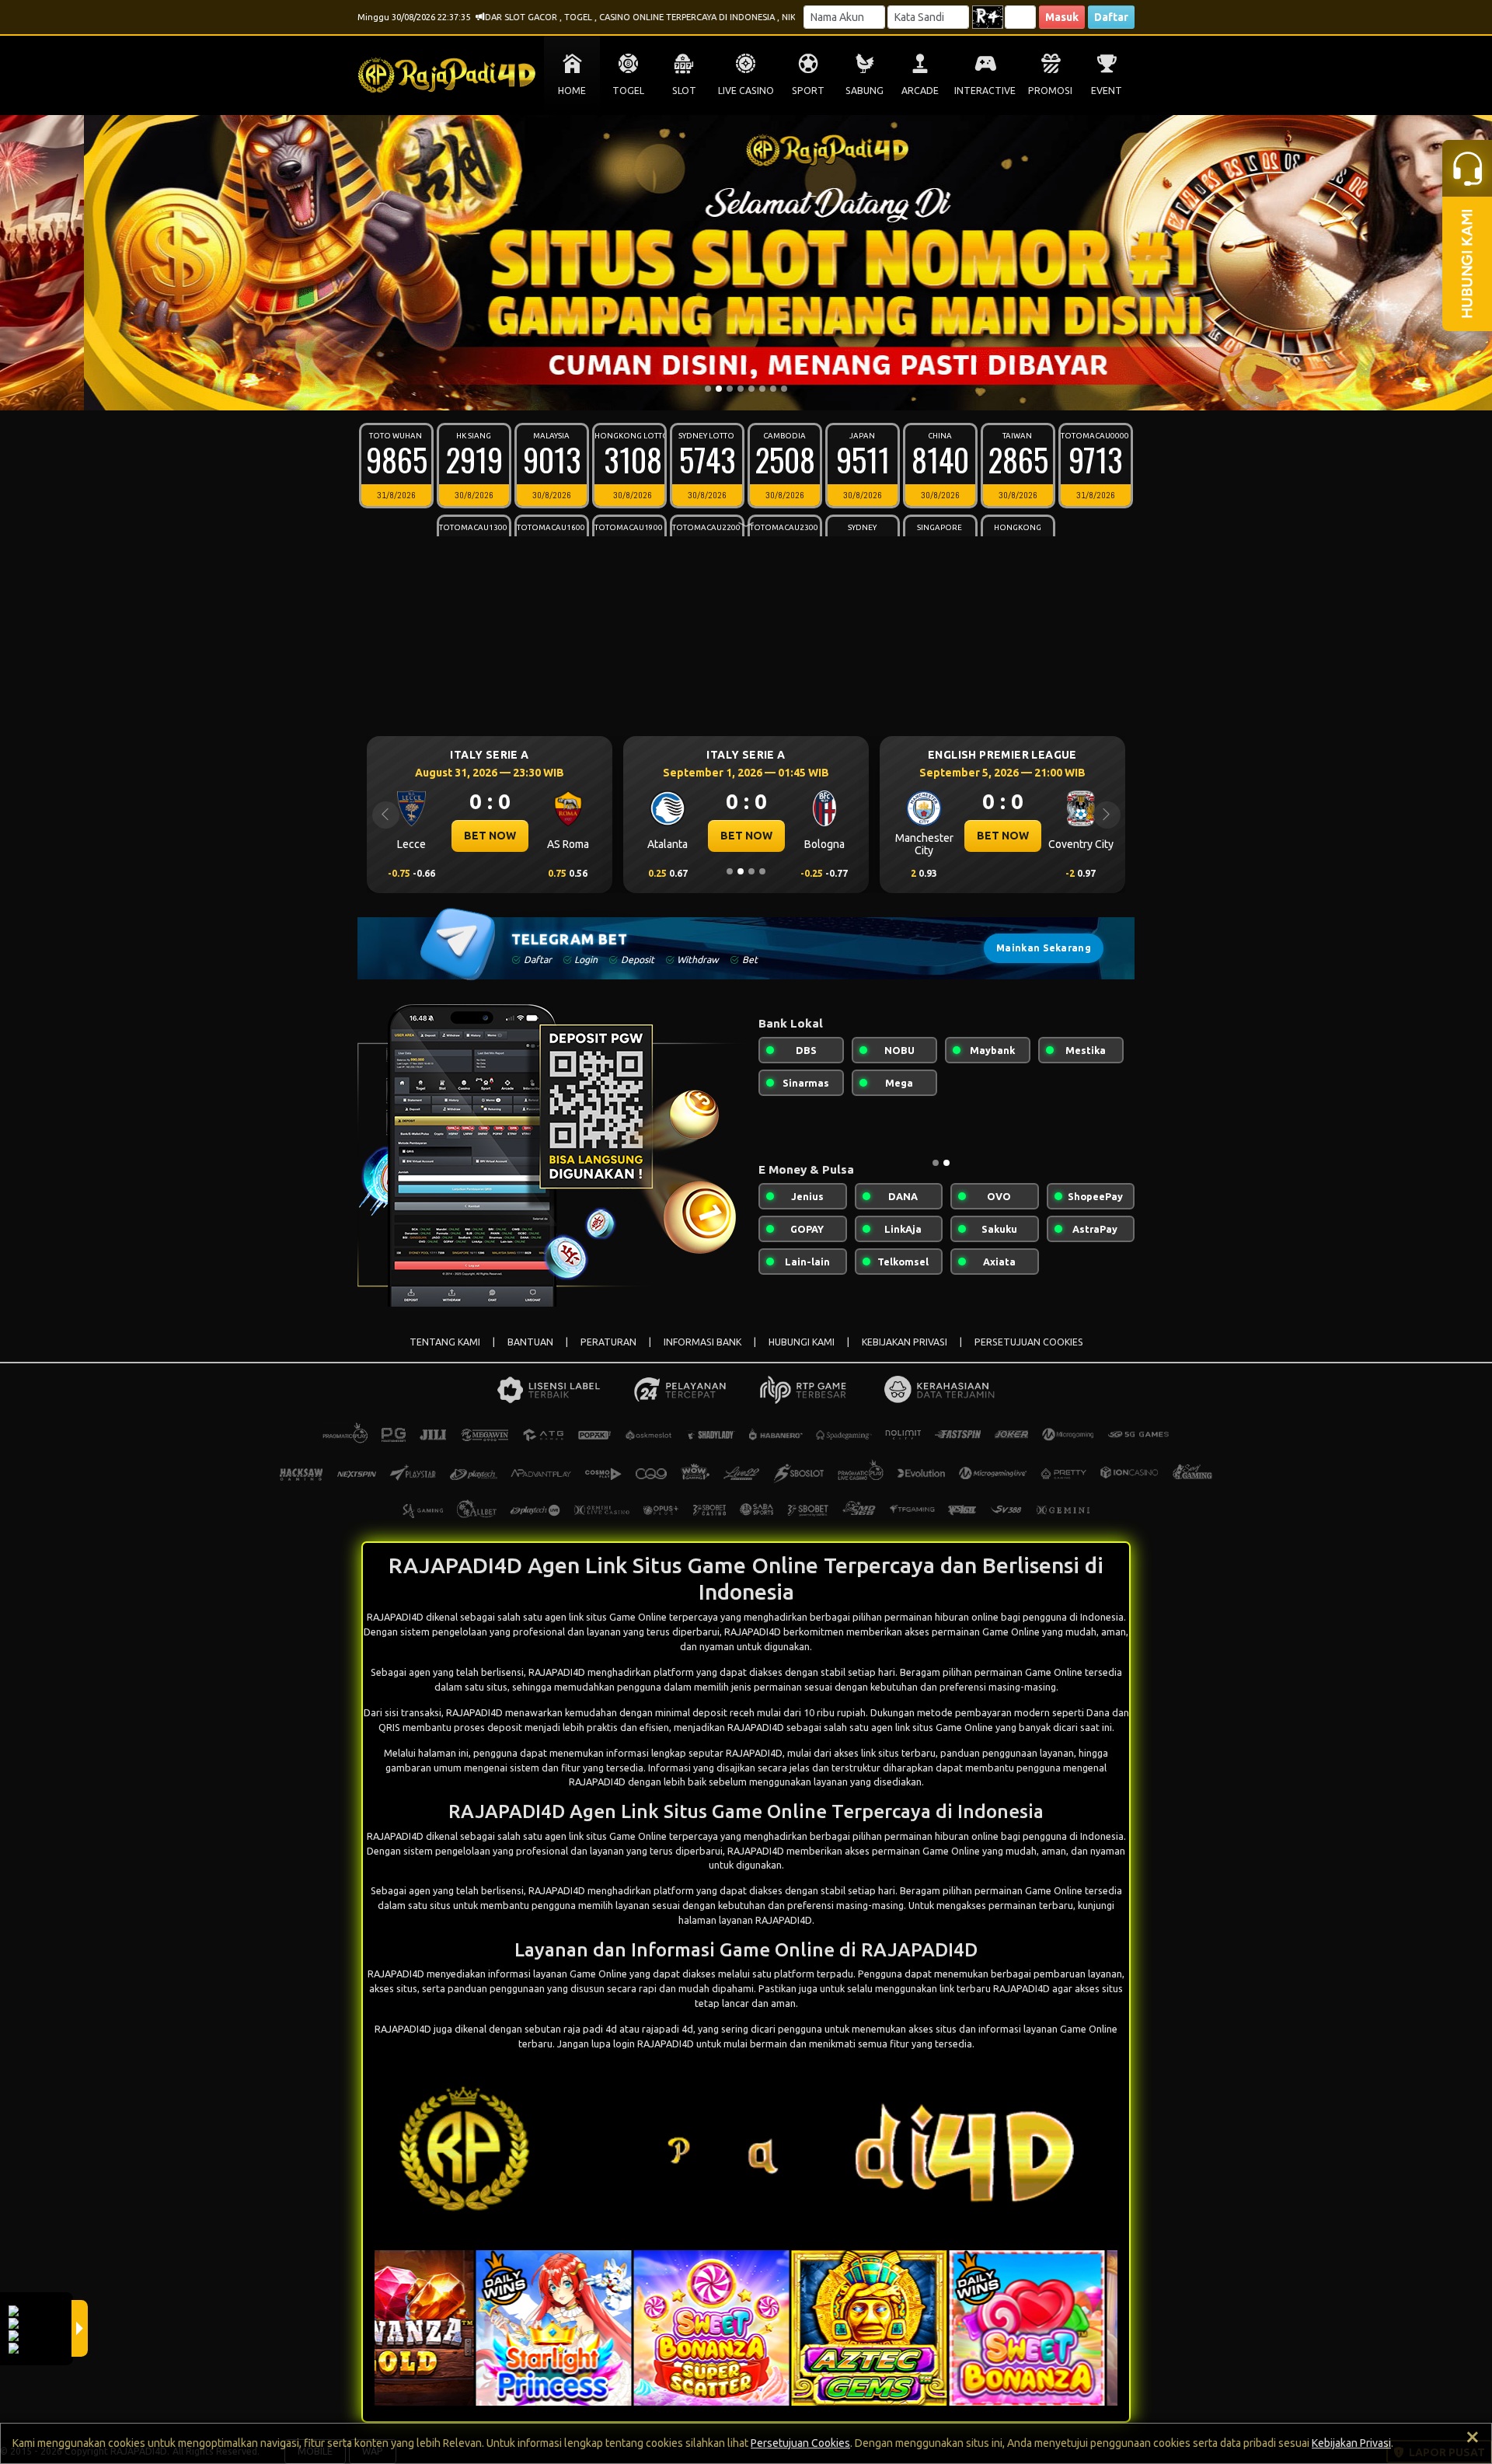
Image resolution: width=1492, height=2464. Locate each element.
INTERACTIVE (985, 91)
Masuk (1062, 17)
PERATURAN (608, 1342)
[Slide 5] (751, 389)
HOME (572, 91)
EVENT (1107, 91)
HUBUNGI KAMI (802, 1342)
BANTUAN (530, 1342)
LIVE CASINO (746, 91)
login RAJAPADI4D (654, 2043)
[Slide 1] (708, 389)
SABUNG (865, 91)
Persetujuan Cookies (800, 2443)
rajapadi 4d (668, 2029)
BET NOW (490, 836)
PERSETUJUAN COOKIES (1029, 1342)
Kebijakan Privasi (1351, 2443)
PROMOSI (1050, 91)
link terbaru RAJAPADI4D (995, 1988)
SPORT (808, 91)
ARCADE (920, 91)
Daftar (1111, 17)
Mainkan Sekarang (1044, 948)
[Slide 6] (762, 389)
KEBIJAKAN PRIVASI (905, 1342)
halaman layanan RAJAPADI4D (745, 1920)
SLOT (684, 91)
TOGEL (628, 91)
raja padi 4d (590, 2029)
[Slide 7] (773, 389)
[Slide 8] (784, 389)
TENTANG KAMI (445, 1342)
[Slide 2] (719, 389)
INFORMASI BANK (702, 1342)
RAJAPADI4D (557, 1672)
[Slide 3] (730, 389)
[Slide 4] (741, 389)
